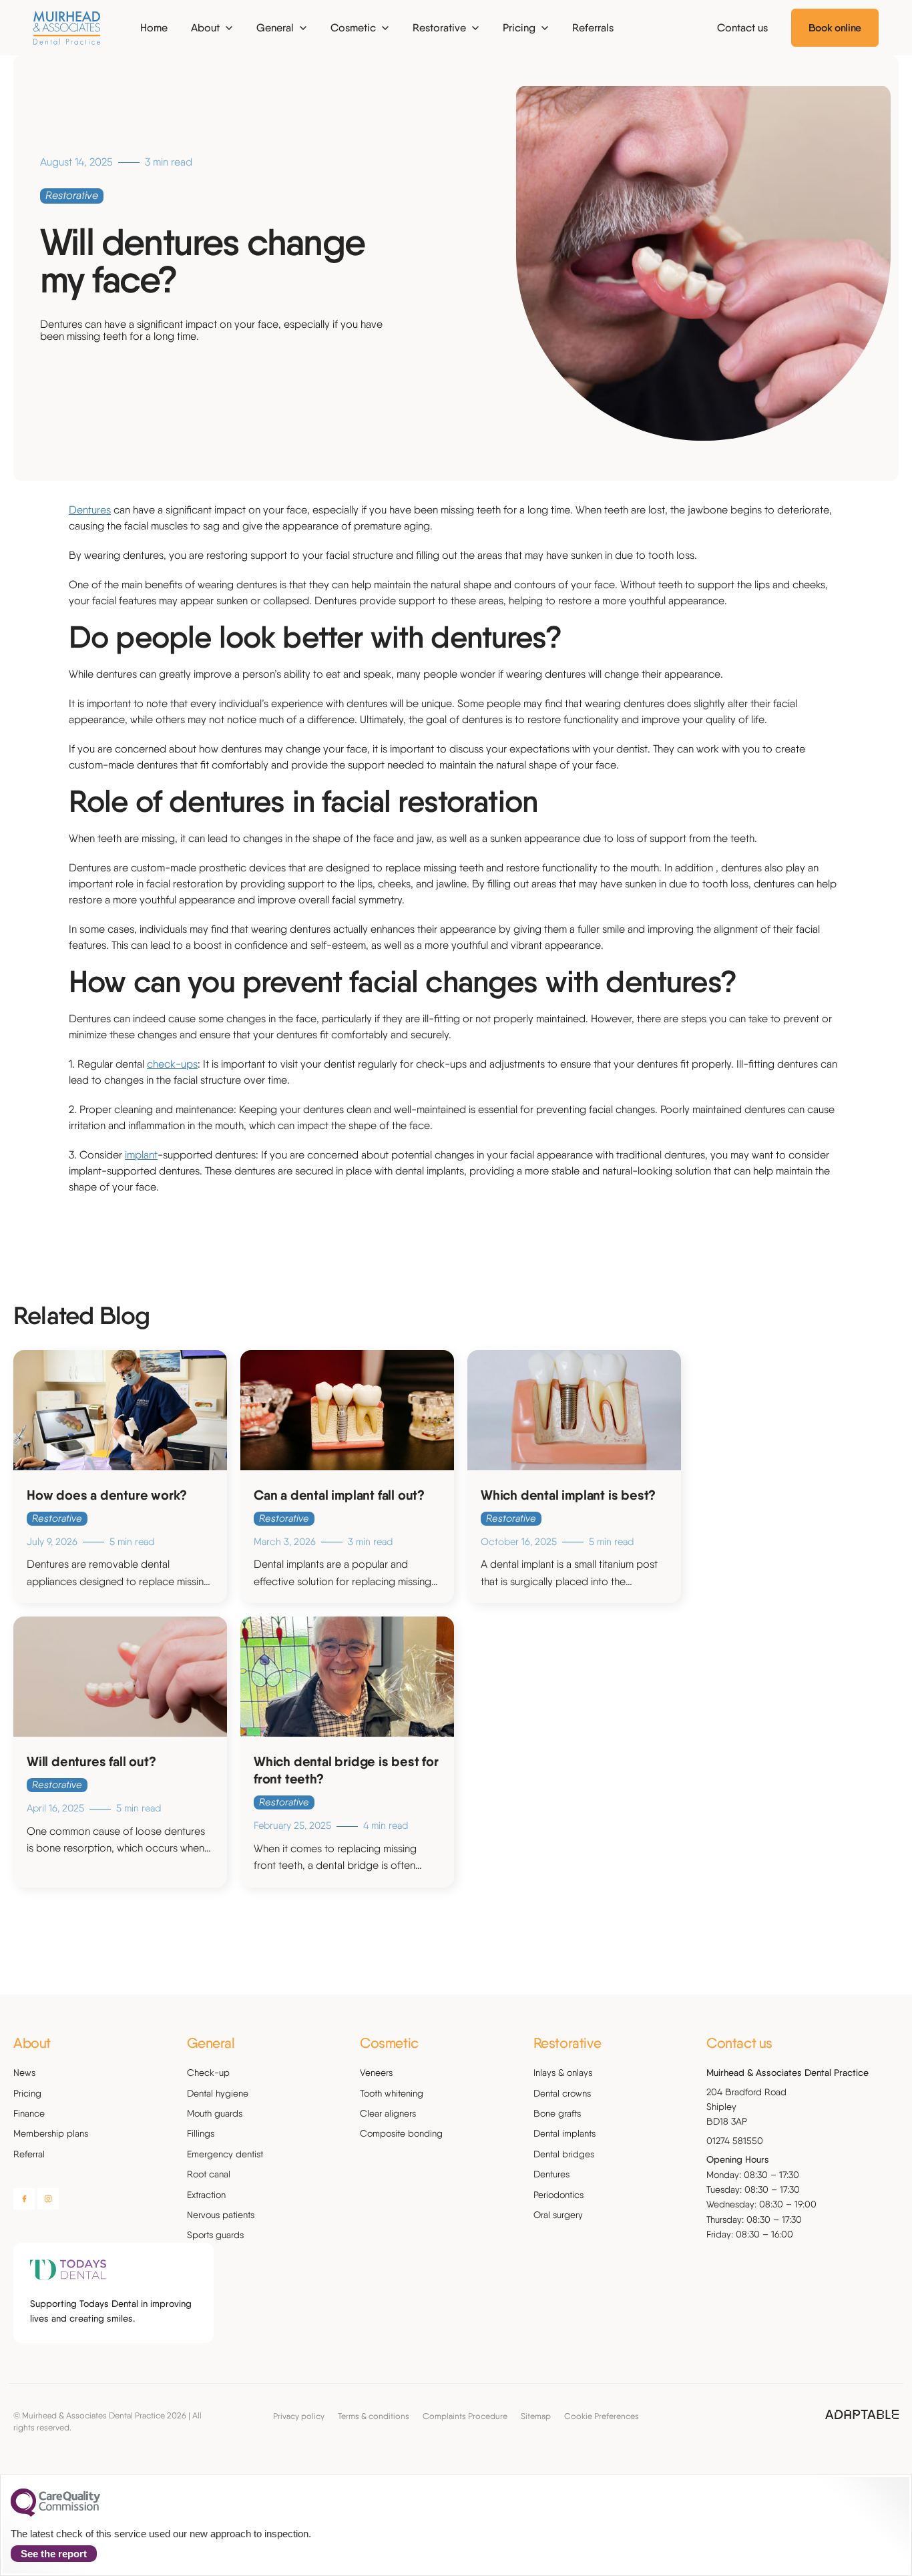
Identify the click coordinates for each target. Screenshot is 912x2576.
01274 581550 (735, 2141)
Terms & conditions (374, 2416)
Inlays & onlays (563, 2073)
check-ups (172, 1064)
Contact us (742, 28)
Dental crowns (562, 2093)
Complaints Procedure (465, 2416)
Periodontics (558, 2195)
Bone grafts (557, 2113)
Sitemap (536, 2416)
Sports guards (215, 2235)
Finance (29, 2113)
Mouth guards (215, 2113)
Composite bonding (401, 2133)
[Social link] (24, 2199)
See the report (54, 2554)
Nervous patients (221, 2215)
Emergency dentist (225, 2154)
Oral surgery (558, 2215)
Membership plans (51, 2133)
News (24, 2073)
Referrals (593, 28)
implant (141, 1155)
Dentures (90, 510)
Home (154, 28)
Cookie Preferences (602, 2416)
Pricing (27, 2093)
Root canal (209, 2174)
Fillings (201, 2133)
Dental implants (564, 2133)
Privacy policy (299, 2416)
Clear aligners (388, 2113)
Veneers (376, 2073)
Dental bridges (564, 2154)
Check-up (208, 2073)
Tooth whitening (392, 2093)
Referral (29, 2154)
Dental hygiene (218, 2093)
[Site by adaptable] (862, 2415)
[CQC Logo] (55, 2513)
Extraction (206, 2195)
